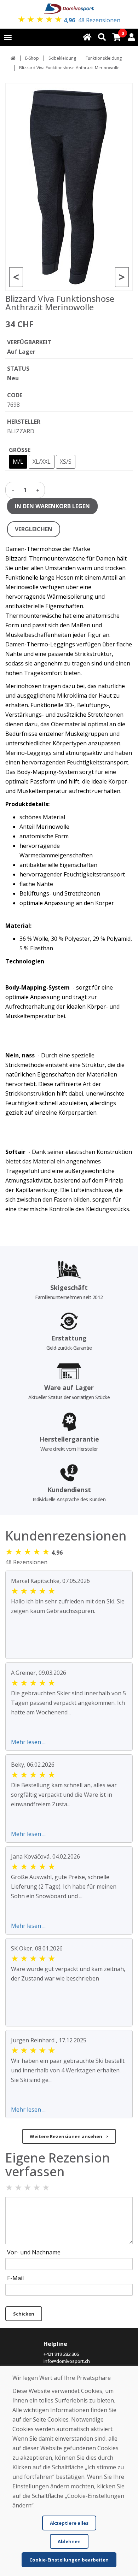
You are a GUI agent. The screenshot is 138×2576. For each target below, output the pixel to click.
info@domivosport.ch (67, 2361)
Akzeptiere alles (69, 2523)
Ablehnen (69, 2541)
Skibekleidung (62, 58)
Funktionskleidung (104, 58)
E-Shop (32, 58)
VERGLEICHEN (34, 529)
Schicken (24, 2314)
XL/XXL (42, 462)
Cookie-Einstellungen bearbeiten (69, 2560)
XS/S (66, 462)
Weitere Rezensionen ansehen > (69, 2136)
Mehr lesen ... (28, 1742)
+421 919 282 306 (61, 2354)
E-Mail (15, 2278)
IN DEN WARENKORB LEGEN (52, 506)
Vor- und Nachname (34, 2252)
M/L (18, 462)
